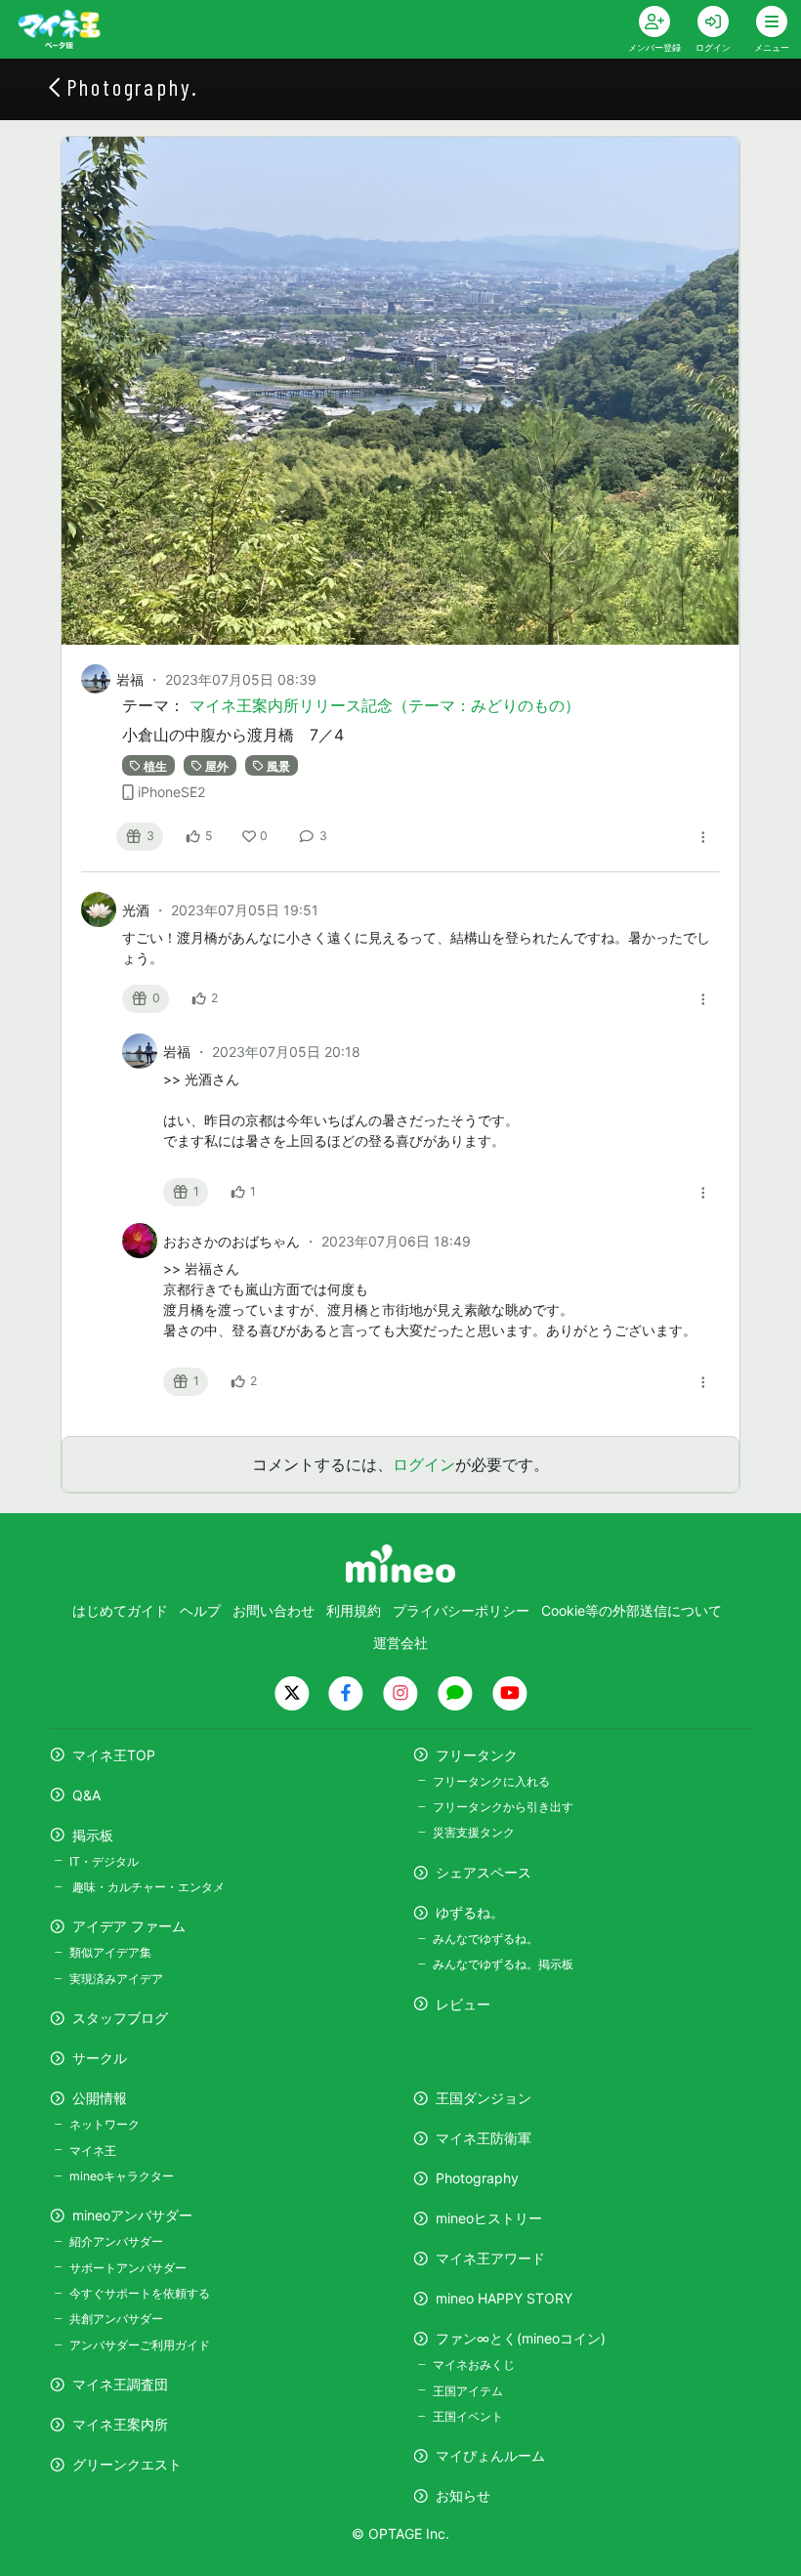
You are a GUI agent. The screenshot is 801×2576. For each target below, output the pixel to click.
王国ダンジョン (484, 2098)
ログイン (424, 1464)
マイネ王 (93, 2151)
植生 (155, 765)
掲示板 (93, 1835)
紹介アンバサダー (116, 2241)
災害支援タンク (474, 1832)
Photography (477, 2178)
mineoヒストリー (489, 2218)
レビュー (463, 2004)
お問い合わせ (274, 1610)
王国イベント (468, 2416)
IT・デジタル (104, 1861)
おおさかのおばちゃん (233, 1241)
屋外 (217, 765)
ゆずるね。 (470, 1912)
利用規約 (354, 1610)
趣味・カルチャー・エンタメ (147, 1887)
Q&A (86, 1795)
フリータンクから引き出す (503, 1807)
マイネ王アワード (490, 2258)
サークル (100, 2058)
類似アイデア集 (110, 1952)
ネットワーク (105, 2124)
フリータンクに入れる (491, 1781)
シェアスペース (484, 1872)
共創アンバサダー (116, 2319)
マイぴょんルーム (490, 2455)
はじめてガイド (120, 1610)
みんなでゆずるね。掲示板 (503, 1964)
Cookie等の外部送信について (632, 1610)
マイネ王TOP (114, 1755)
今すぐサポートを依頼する (140, 2293)
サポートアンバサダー (128, 2268)
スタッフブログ (120, 2018)
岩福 (130, 679)
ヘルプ (200, 1610)
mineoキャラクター (122, 2176)
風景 (278, 765)
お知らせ (463, 2495)
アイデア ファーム (129, 1926)
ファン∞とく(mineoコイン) (521, 2338)
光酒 (138, 910)
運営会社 (400, 1643)
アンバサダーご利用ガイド (140, 2345)
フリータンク (477, 1755)
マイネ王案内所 (120, 2424)
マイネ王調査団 (120, 2384)
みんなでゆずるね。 (485, 1939)
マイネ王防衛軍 (484, 2138)
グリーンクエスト (127, 2464)
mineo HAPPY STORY (504, 2298)
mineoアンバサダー (132, 2215)
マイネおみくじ (474, 2365)
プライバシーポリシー (461, 1610)
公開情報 (100, 2098)
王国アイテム (468, 2391)
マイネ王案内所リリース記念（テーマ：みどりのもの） (385, 705)
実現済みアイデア (116, 1979)
